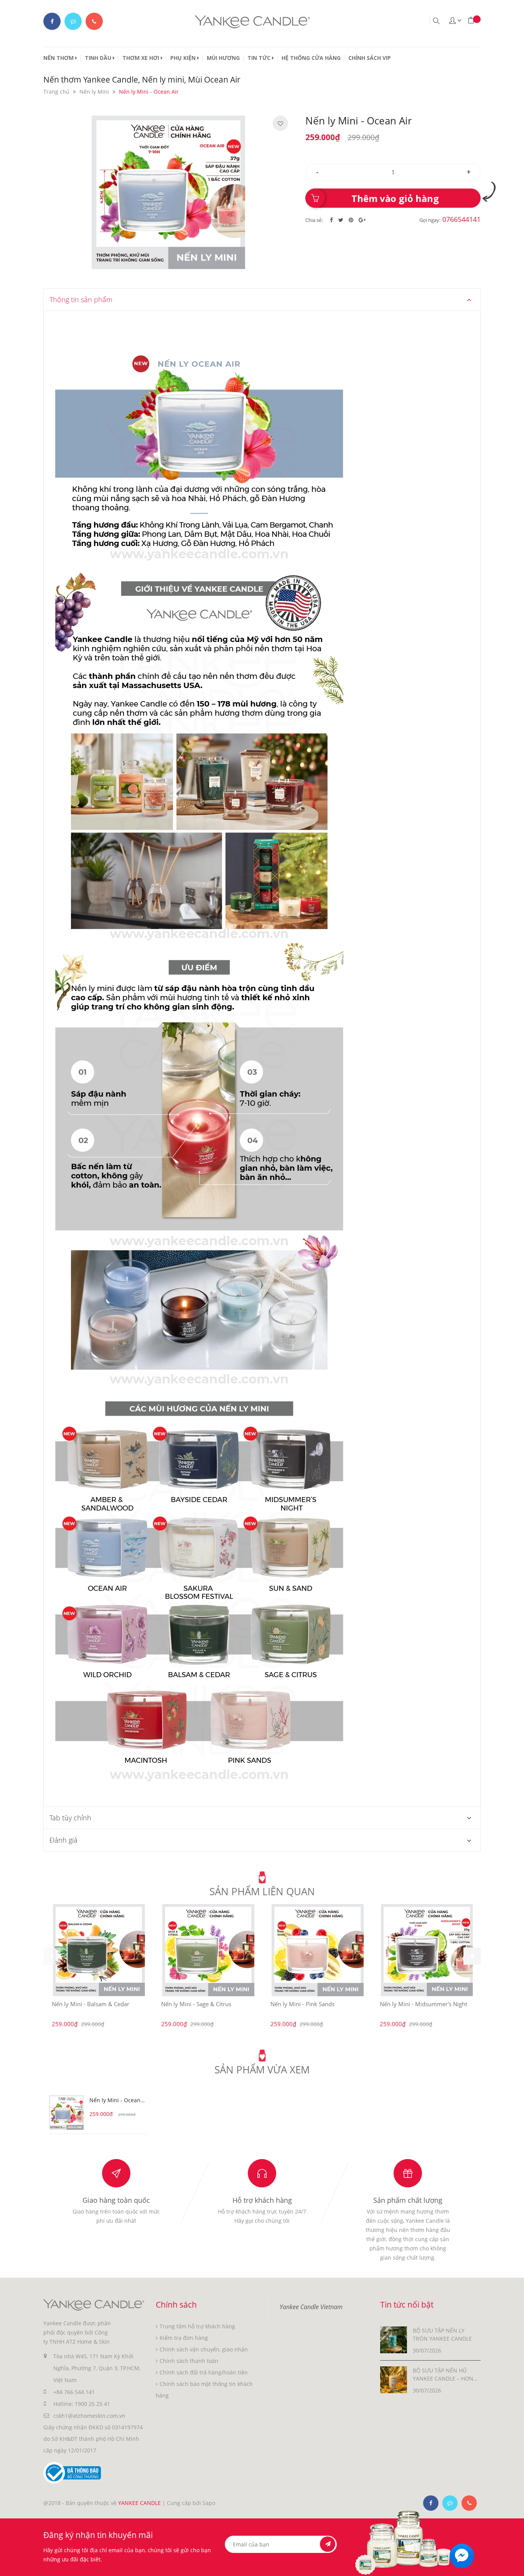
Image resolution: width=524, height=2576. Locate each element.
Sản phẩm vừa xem (262, 2070)
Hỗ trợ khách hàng (262, 2200)
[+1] (362, 220)
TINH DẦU (99, 58)
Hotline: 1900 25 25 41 (82, 2404)
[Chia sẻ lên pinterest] (352, 220)
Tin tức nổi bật (407, 2305)
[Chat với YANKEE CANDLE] (73, 21)
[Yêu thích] (280, 124)
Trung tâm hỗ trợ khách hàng (197, 2326)
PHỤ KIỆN (184, 58)
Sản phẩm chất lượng (408, 2200)
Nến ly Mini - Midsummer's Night (423, 2004)
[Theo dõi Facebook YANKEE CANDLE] (52, 21)
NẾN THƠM (59, 58)
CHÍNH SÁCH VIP (370, 58)
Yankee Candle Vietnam (311, 2307)
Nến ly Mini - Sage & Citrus (196, 2004)
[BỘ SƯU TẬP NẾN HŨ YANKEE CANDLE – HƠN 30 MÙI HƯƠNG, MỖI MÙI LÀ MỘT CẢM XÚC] (394, 2379)
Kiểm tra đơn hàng (184, 2338)
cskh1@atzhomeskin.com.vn (89, 2416)
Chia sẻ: (314, 220)
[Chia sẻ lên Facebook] (332, 220)
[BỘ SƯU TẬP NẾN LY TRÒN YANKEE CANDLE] (394, 2339)
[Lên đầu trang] (512, 2564)
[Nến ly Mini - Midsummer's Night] (427, 1950)
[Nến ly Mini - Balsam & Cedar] (99, 1950)
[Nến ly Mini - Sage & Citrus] (208, 1950)
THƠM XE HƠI (142, 58)
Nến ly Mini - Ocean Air (115, 2101)
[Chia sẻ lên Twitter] (342, 220)
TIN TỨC (260, 58)
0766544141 (461, 219)
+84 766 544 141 (74, 2392)
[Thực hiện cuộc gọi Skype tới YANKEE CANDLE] (450, 2503)
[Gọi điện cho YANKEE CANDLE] (94, 21)
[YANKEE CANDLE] (94, 2304)
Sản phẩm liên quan (262, 1891)
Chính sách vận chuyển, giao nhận (204, 2349)
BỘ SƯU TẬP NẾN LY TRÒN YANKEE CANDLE (442, 2334)
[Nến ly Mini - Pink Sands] (318, 1950)
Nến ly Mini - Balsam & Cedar (91, 2004)
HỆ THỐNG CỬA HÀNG (311, 58)
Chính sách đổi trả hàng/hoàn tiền (204, 2372)
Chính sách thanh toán (189, 2361)
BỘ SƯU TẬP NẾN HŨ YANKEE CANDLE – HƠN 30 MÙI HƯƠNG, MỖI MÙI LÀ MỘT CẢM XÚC (445, 2375)
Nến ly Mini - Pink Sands (302, 2004)
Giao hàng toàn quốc (116, 2200)
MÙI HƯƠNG (223, 58)
